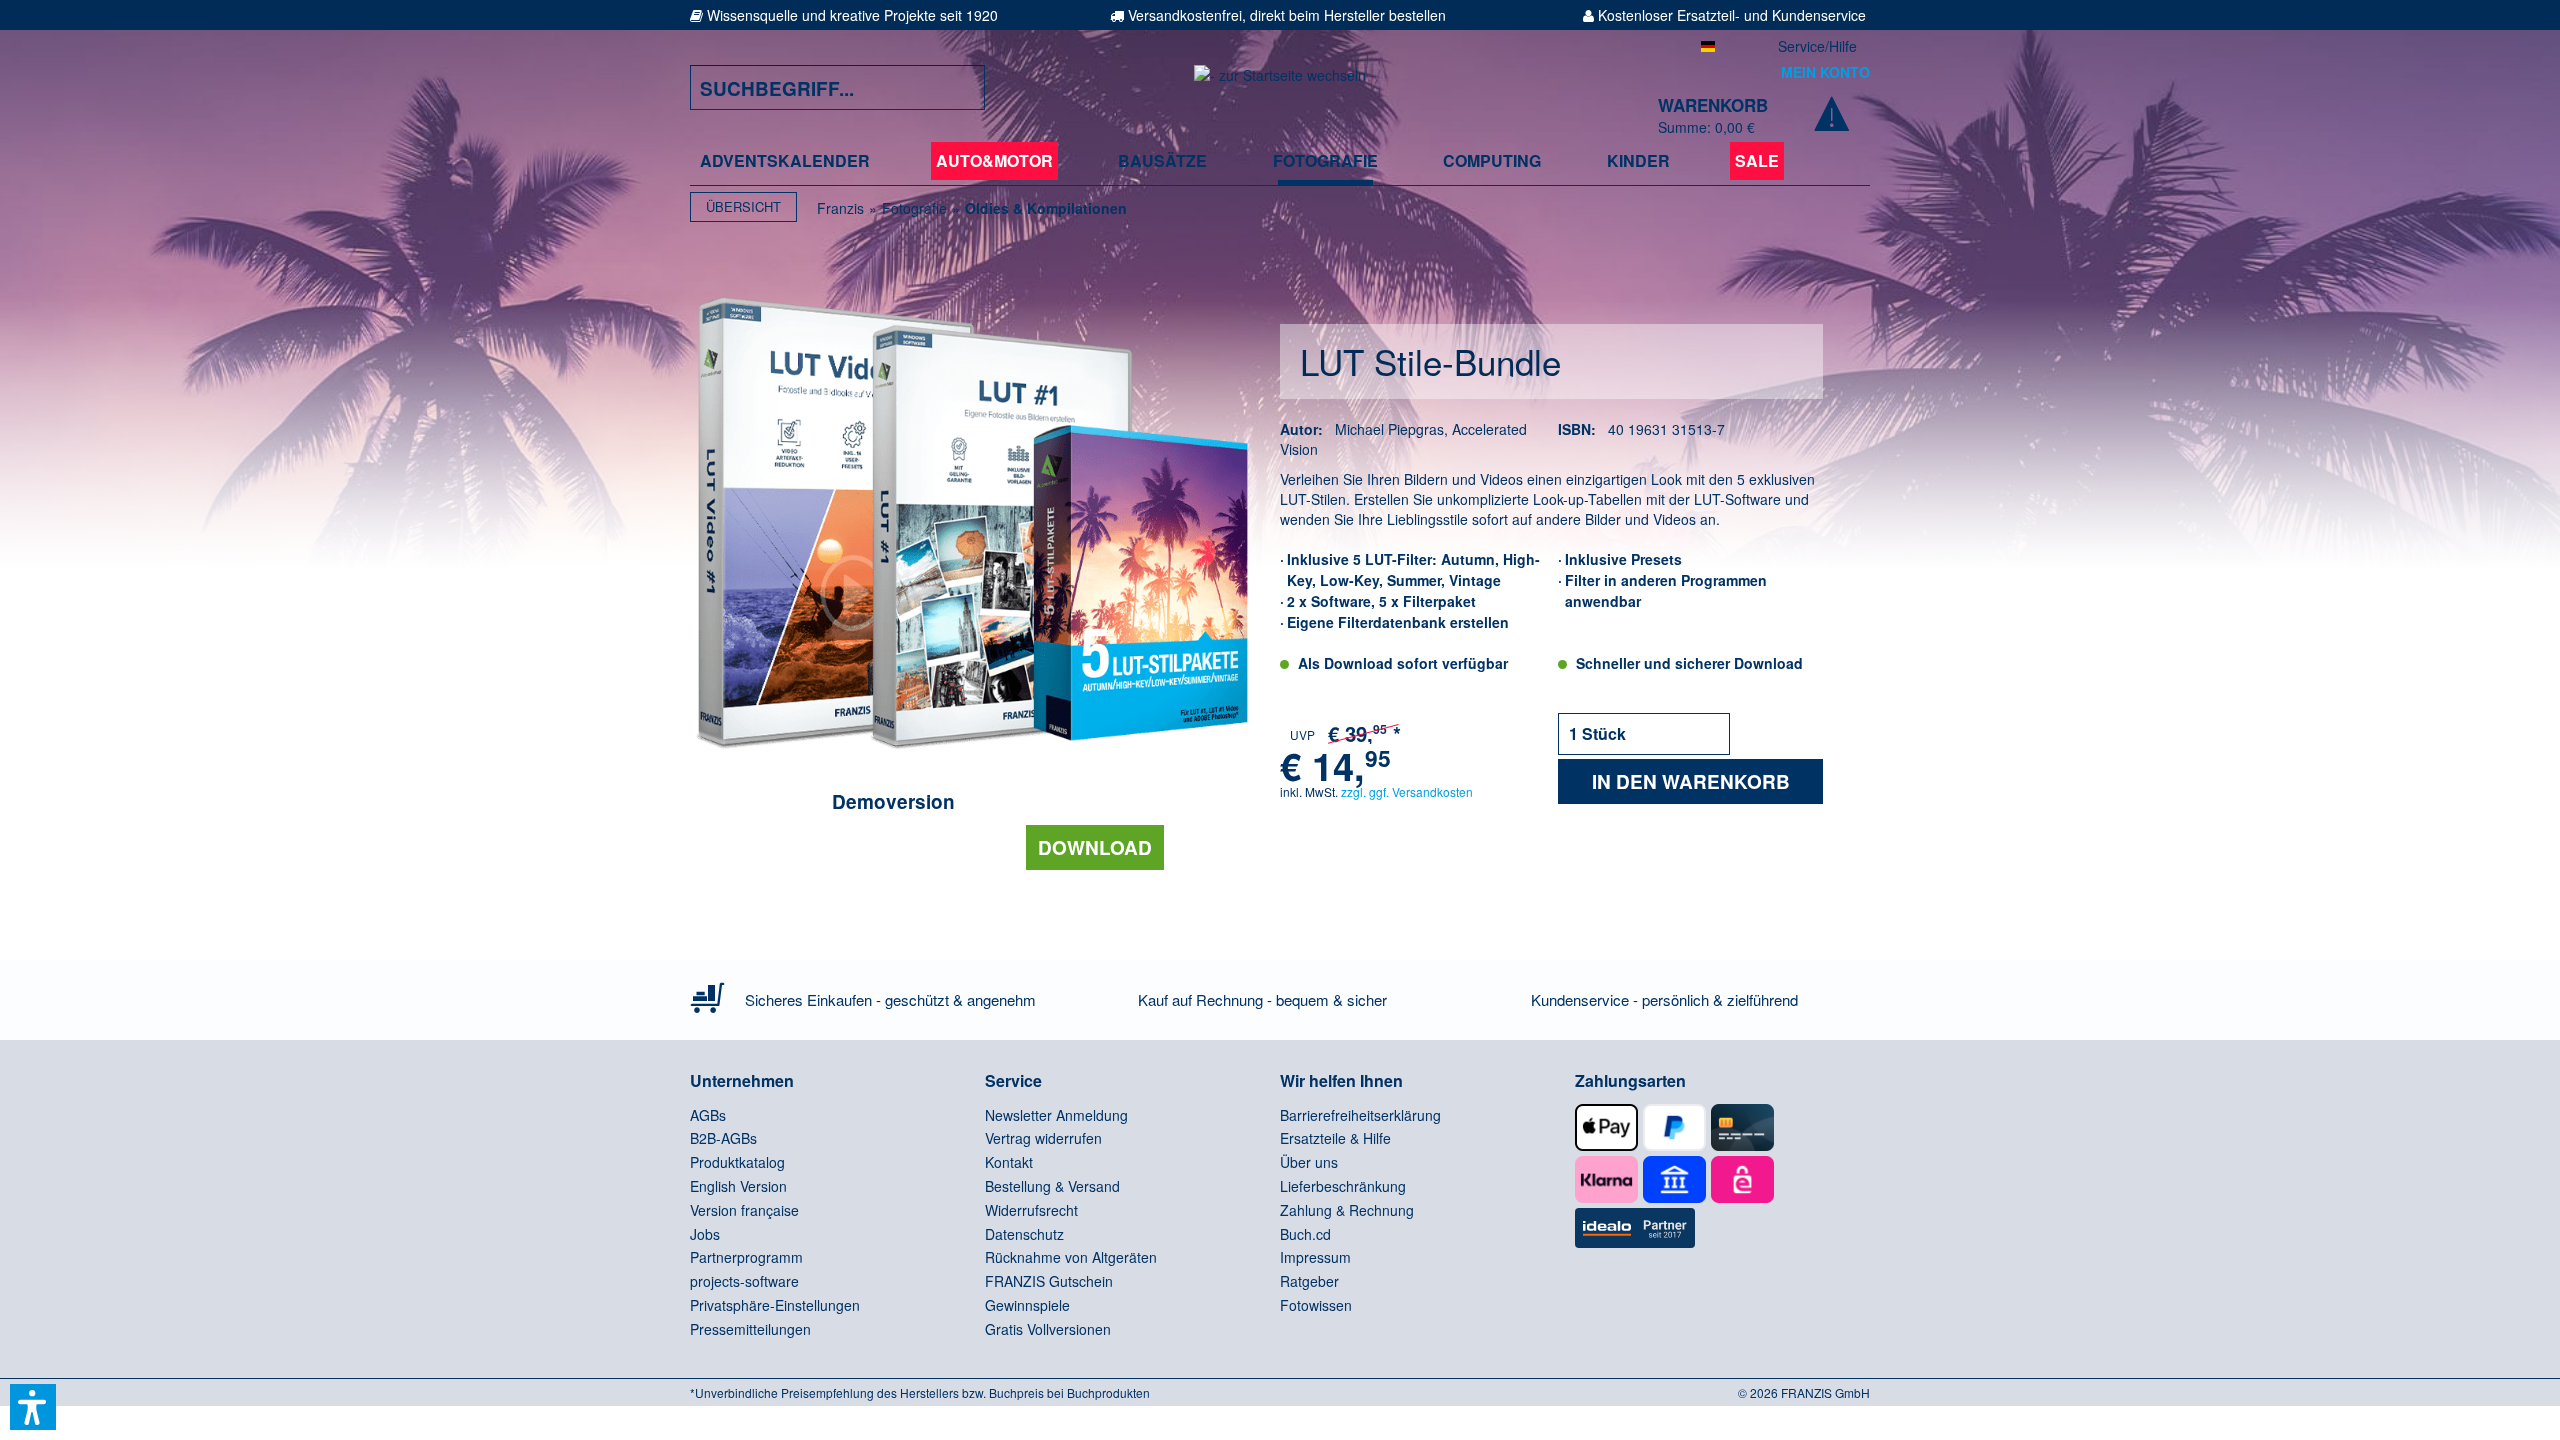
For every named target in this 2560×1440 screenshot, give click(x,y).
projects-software (744, 1281)
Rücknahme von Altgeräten (1071, 1257)
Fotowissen (1316, 1305)
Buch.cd (1305, 1234)
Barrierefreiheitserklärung (1360, 1115)
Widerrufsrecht (1031, 1210)
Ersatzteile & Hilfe (1335, 1138)
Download (1095, 847)
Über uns (1309, 1162)
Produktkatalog (737, 1162)
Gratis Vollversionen (1048, 1329)
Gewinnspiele (1027, 1305)
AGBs (708, 1115)
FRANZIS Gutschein (1049, 1281)
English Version (738, 1186)
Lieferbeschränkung (1343, 1186)
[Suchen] (955, 87)
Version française (744, 1210)
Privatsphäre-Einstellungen (775, 1305)
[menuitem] (785, 161)
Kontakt (1009, 1162)
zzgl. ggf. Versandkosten (1407, 791)
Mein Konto (1825, 72)
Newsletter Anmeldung (1056, 1115)
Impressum (1315, 1257)
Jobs (705, 1234)
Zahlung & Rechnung (1347, 1210)
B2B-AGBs (723, 1138)
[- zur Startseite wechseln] (1280, 87)
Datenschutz (1024, 1234)
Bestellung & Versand (1052, 1186)
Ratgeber (1309, 1281)
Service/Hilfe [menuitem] (1817, 46)
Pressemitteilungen (750, 1329)
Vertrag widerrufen (1043, 1138)
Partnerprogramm (746, 1257)
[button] (33, 1407)
